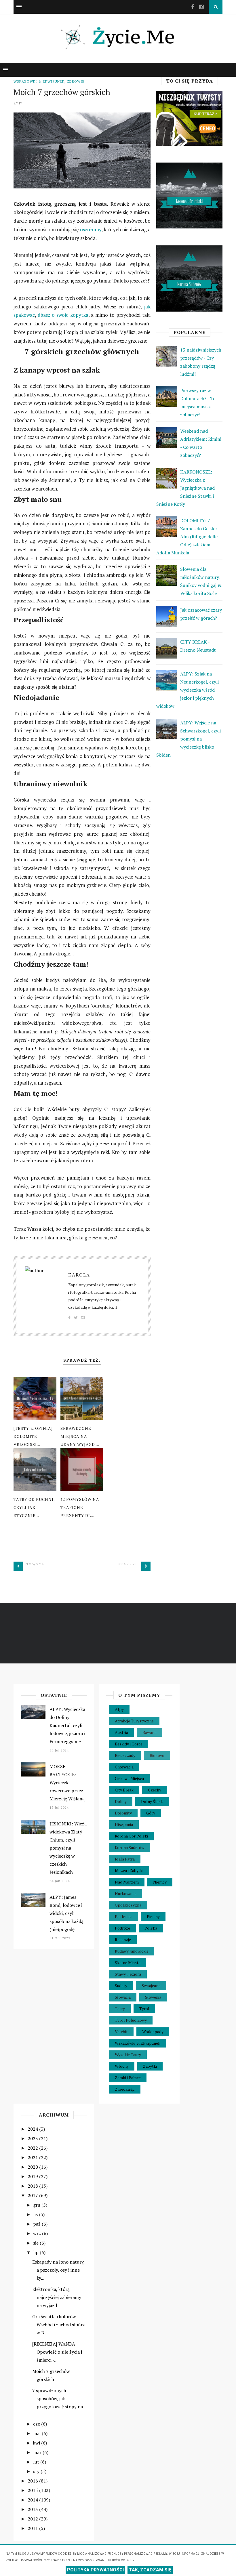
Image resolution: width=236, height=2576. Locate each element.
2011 (33, 2528)
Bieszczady (125, 1755)
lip (36, 2252)
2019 (33, 2176)
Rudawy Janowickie (132, 1951)
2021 (33, 2157)
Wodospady (153, 2032)
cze (37, 2424)
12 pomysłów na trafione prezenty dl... (80, 1507)
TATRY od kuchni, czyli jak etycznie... (34, 1507)
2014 (33, 2500)
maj (37, 2433)
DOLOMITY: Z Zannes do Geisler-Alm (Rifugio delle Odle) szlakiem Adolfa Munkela (188, 537)
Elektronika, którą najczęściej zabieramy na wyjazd (57, 2297)
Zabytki (150, 2066)
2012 (33, 2519)
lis (36, 2214)
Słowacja (123, 1997)
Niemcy (160, 1882)
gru (37, 2205)
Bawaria (150, 1732)
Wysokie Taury (128, 2055)
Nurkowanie (126, 1893)
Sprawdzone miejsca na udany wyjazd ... (80, 1436)
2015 (33, 2490)
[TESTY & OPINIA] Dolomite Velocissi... (33, 1436)
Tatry (120, 2009)
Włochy (122, 2066)
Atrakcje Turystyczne (134, 1721)
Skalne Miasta (128, 1962)
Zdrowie (76, 81)
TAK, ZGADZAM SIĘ (150, 2570)
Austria (121, 1732)
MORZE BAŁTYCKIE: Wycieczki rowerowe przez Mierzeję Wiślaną (67, 1783)
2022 (33, 2148)
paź (37, 2224)
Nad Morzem (127, 1882)
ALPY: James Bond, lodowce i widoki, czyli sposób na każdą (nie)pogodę (66, 1913)
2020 (33, 2167)
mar (38, 2452)
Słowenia (153, 1997)
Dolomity (123, 1813)
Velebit (121, 2032)
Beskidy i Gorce (129, 1744)
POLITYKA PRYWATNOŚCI (95, 2570)
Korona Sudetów (130, 1847)
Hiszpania (124, 1824)
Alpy (119, 1709)
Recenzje (123, 1939)
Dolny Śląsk (152, 1801)
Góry (151, 1813)
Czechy (155, 1790)
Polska (151, 1928)
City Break (124, 1790)
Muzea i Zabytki (129, 1870)
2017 (33, 2195)
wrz (38, 2233)
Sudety (121, 1986)
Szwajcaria (151, 1986)
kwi (37, 2443)
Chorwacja (124, 1767)
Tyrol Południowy (131, 2020)
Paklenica (124, 1916)
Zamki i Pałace (128, 2078)
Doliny (121, 1801)
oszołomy (91, 229)
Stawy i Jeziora (128, 1974)
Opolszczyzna (128, 1905)
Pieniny (153, 1916)
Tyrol (144, 2009)
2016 (33, 2481)
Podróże (122, 1928)
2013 (33, 2509)
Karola (79, 1275)
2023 (33, 2138)
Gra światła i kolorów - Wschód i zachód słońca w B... (59, 2325)
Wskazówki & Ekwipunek (39, 81)
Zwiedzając (125, 2089)
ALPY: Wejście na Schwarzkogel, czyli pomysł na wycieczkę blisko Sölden (189, 739)
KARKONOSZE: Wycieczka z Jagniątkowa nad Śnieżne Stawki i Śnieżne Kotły (185, 488)
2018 (33, 2186)
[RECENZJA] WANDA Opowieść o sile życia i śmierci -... (57, 2352)
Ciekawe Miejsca (129, 1778)
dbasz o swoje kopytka (63, 315)
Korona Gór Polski (131, 1836)
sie (36, 2243)
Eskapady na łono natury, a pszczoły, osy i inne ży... (58, 2270)
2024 (33, 2129)
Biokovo (157, 1755)
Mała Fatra (125, 1859)
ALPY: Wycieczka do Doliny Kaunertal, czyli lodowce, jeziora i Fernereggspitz (67, 1725)
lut (37, 2462)
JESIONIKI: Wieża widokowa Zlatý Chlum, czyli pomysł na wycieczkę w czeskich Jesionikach (68, 1848)
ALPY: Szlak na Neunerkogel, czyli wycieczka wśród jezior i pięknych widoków (188, 690)
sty (37, 2471)
